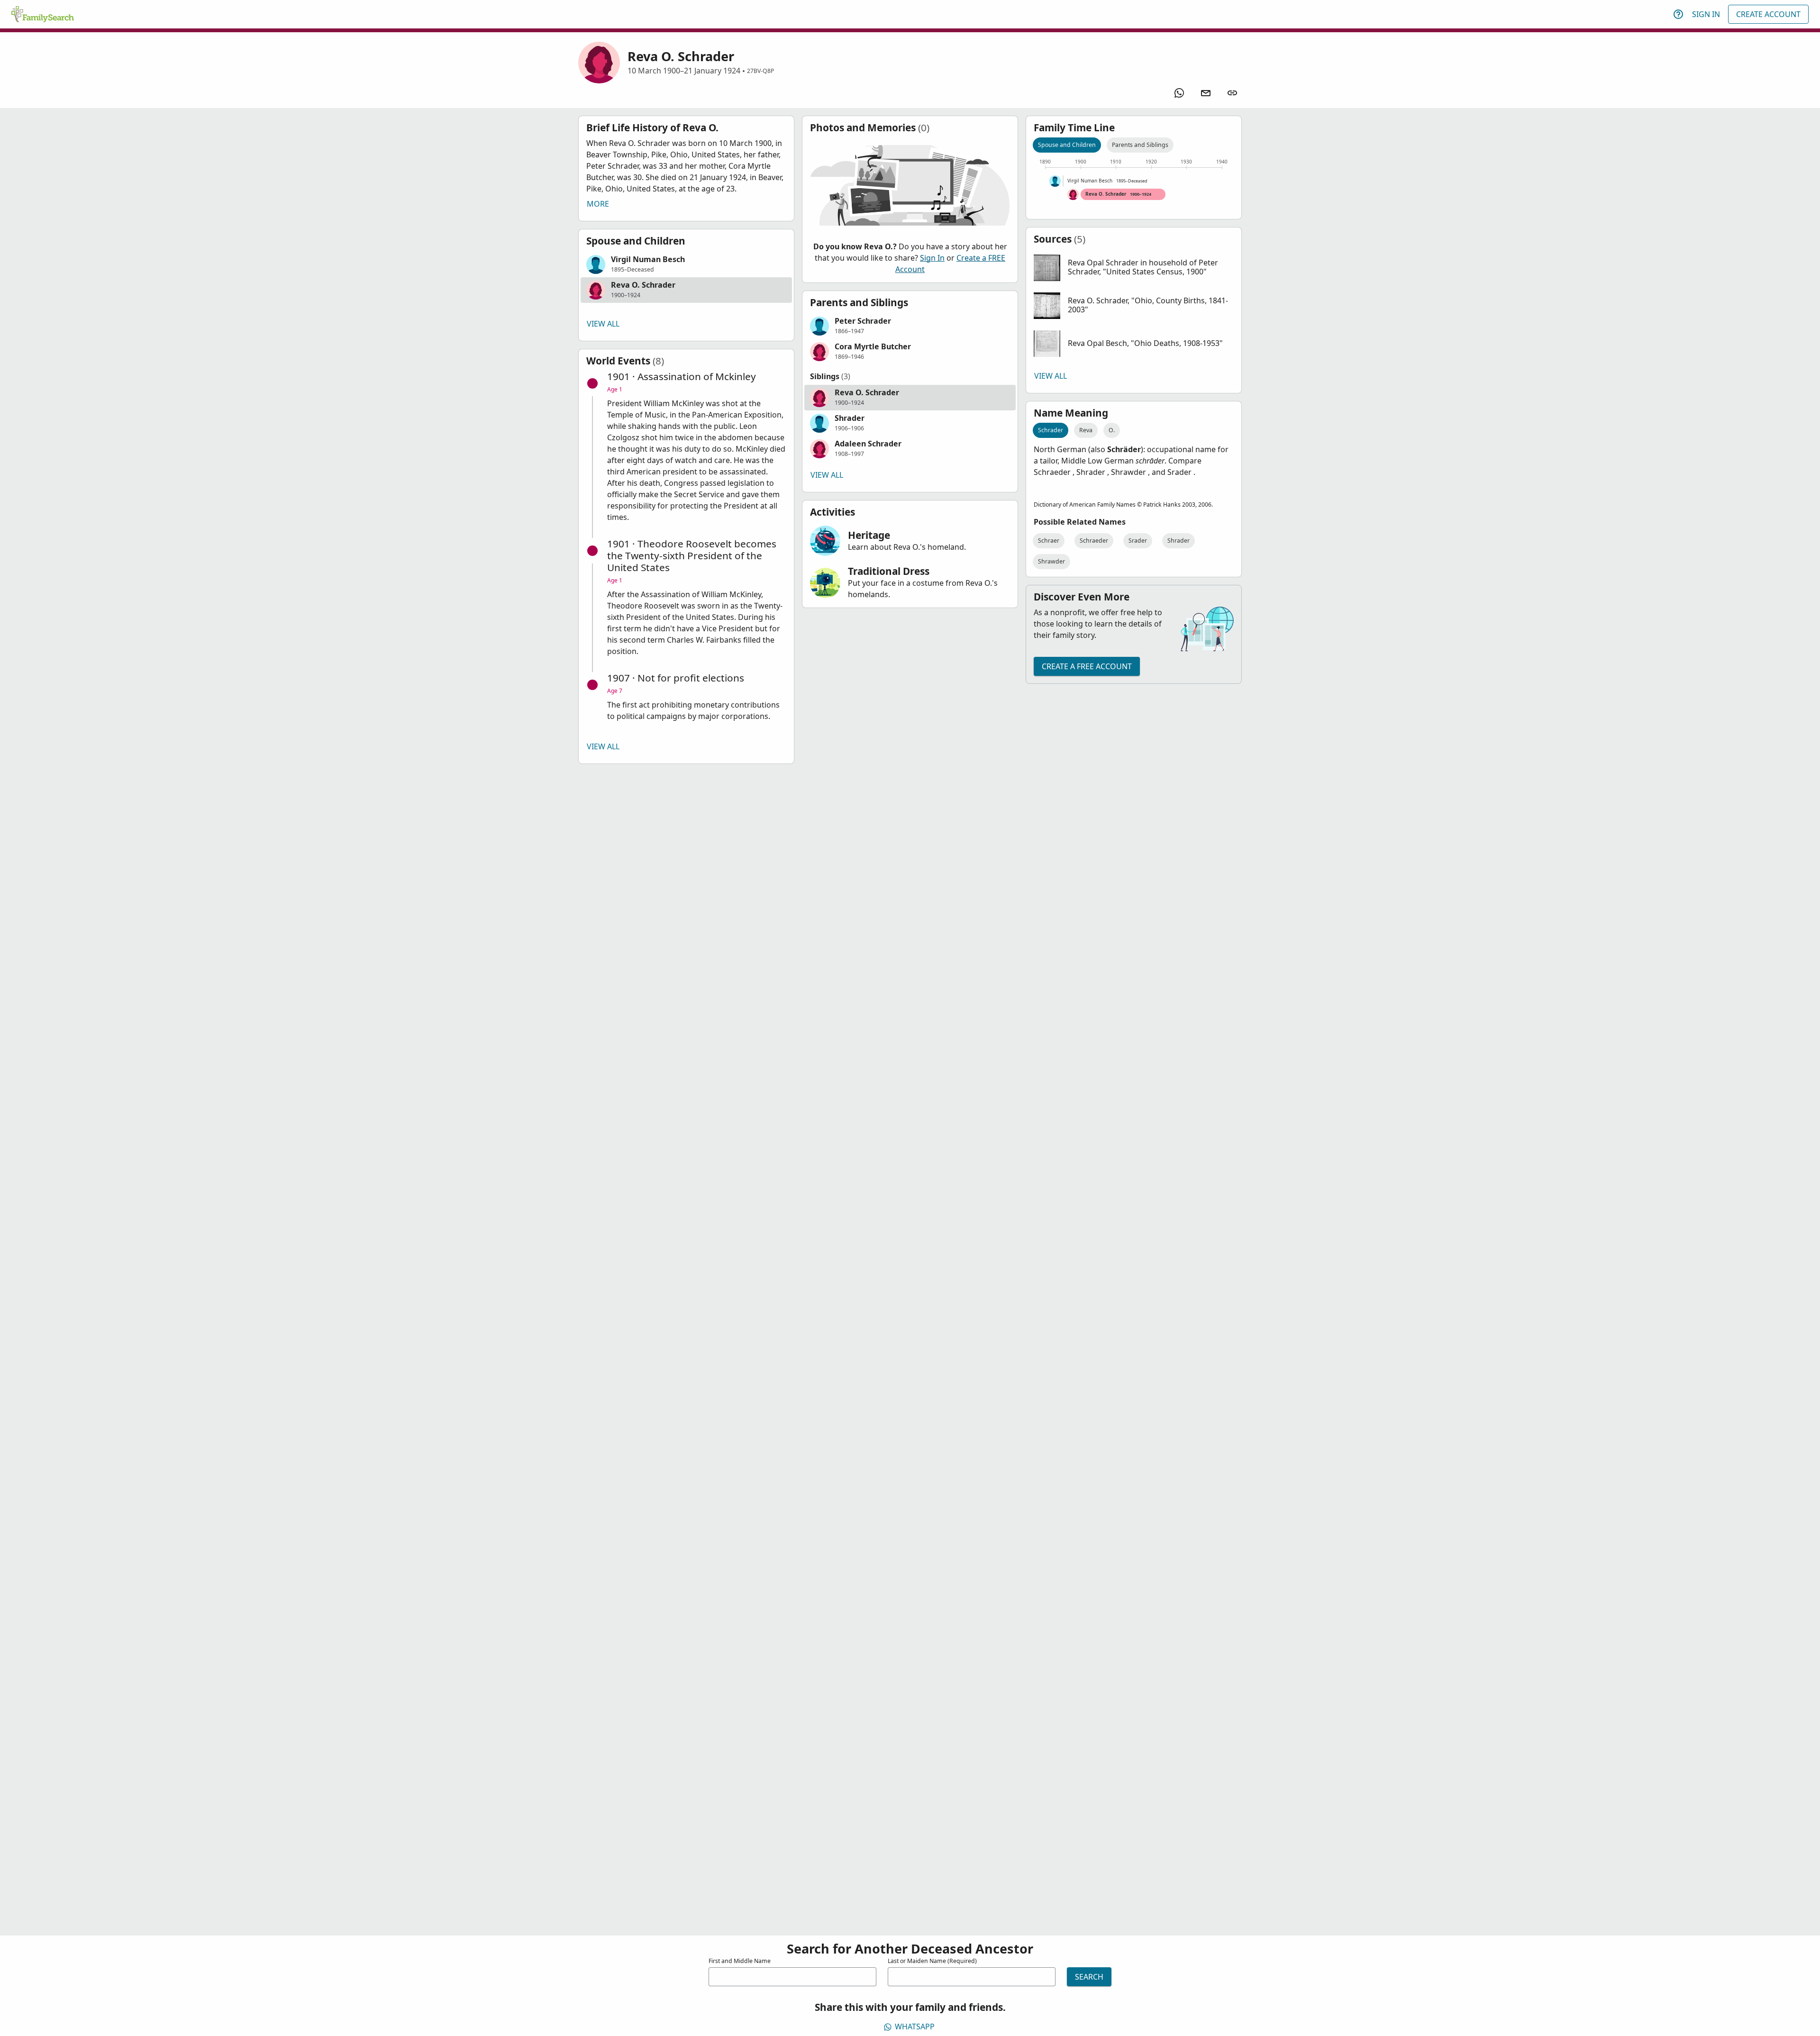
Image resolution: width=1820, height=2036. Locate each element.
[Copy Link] (1232, 93)
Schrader (1051, 430)
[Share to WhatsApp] (1179, 93)
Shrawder (1051, 561)
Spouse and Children (1067, 145)
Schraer (1049, 541)
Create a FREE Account (1087, 666)
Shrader (1178, 541)
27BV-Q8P (760, 71)
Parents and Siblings (1140, 145)
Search (1089, 1977)
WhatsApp (915, 2027)
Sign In (1706, 14)
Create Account (1768, 14)
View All (603, 324)
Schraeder (1094, 541)
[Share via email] (1206, 93)
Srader (1138, 541)
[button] (686, 264)
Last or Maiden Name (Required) (932, 1961)
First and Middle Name (740, 1961)
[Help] (1678, 14)
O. (1112, 430)
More (598, 204)
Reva (1086, 430)
